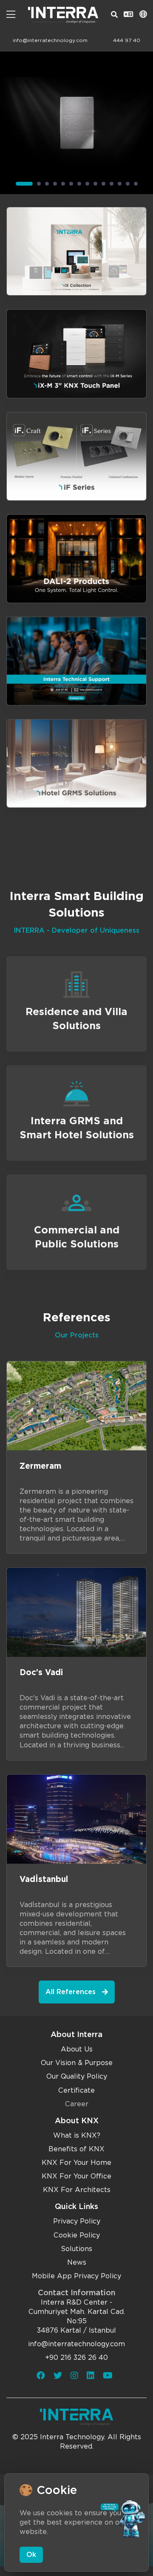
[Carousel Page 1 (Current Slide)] (24, 184)
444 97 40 (127, 40)
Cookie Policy (77, 2235)
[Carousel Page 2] (39, 184)
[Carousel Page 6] (71, 184)
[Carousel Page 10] (103, 184)
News (77, 2262)
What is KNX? (77, 2135)
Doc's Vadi (41, 1672)
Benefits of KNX (76, 2149)
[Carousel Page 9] (95, 184)
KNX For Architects (77, 2190)
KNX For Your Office (76, 2176)
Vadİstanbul (44, 1879)
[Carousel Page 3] (47, 184)
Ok (31, 2555)
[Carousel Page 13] (128, 184)
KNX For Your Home (76, 2163)
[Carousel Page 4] (55, 184)
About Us (77, 2049)
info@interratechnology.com (50, 40)
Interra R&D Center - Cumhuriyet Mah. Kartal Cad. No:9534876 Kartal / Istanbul (77, 2316)
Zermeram (40, 1466)
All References (71, 1992)
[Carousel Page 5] (63, 184)
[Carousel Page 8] (87, 184)
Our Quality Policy (77, 2076)
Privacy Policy (77, 2221)
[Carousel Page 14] (136, 184)
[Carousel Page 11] (112, 184)
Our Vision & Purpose (77, 2063)
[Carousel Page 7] (79, 184)
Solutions (76, 2249)
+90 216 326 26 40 (76, 2357)
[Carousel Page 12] (120, 184)
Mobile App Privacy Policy (76, 2276)
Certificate (76, 2090)
